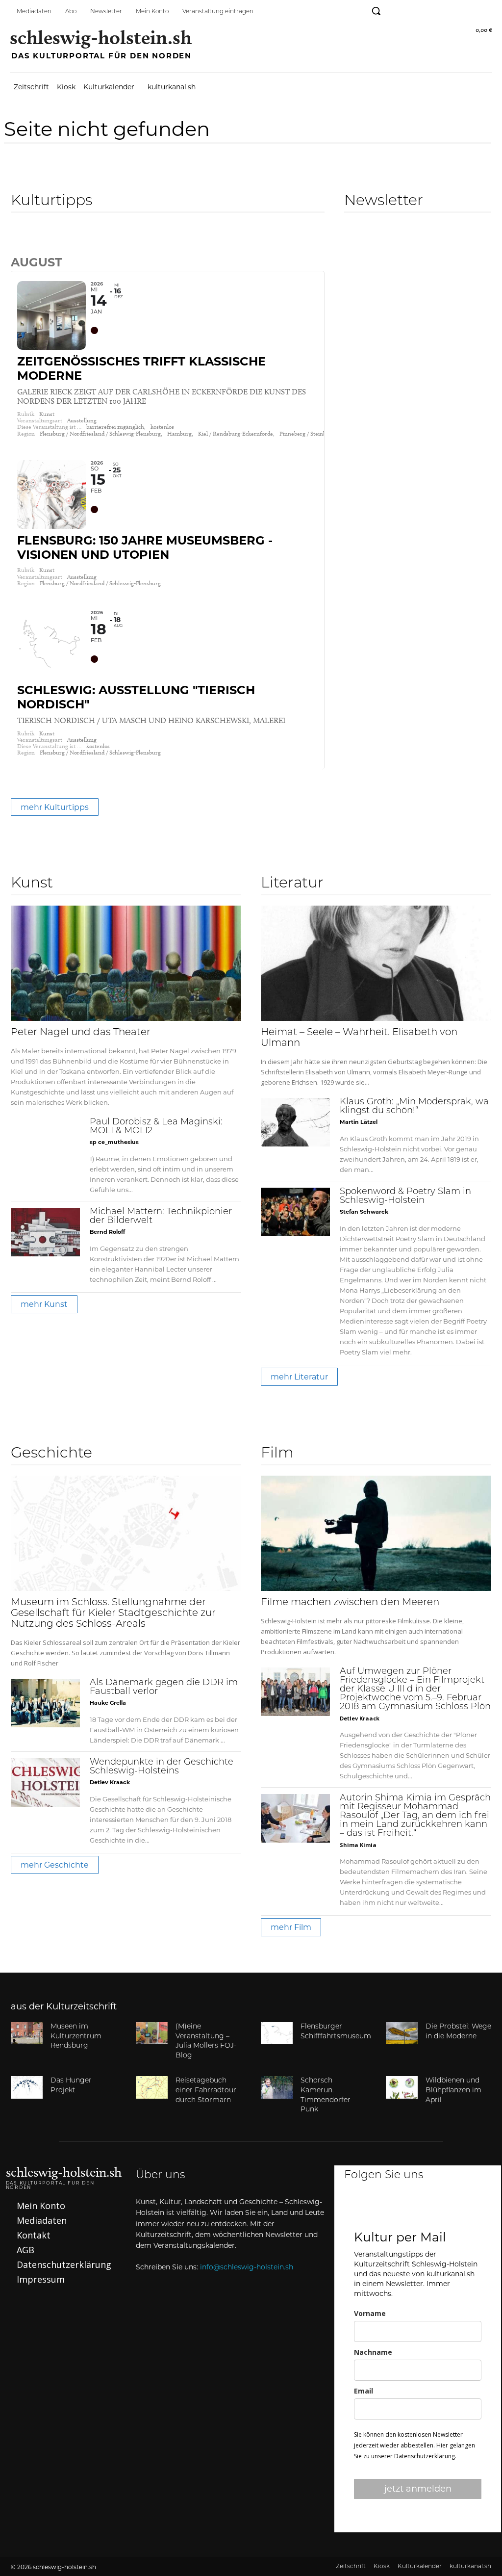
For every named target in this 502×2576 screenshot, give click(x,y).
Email (364, 2391)
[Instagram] (417, 11)
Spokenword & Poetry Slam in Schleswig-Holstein (405, 1197)
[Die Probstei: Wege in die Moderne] (402, 2033)
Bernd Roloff (107, 1232)
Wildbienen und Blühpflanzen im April (453, 2090)
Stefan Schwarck (364, 1212)
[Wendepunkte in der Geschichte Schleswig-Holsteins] (45, 1782)
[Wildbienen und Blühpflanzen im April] (402, 2087)
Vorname (370, 2313)
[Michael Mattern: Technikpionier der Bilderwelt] (45, 1232)
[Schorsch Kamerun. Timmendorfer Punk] (277, 2087)
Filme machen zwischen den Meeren (350, 1603)
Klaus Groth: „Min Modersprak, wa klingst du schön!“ (414, 1107)
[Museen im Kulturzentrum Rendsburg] (27, 2033)
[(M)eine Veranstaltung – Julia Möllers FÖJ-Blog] (152, 2033)
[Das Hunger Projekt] (27, 2087)
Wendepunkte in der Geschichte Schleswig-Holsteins (162, 1767)
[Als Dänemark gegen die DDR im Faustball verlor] (45, 1703)
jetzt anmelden (418, 2489)
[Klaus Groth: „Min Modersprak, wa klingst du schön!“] (295, 1122)
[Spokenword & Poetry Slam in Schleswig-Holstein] (295, 1212)
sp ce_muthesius (114, 1142)
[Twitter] (439, 11)
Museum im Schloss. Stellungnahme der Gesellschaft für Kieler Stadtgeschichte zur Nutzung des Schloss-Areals (113, 1613)
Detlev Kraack (110, 1782)
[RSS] (484, 11)
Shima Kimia (358, 1845)
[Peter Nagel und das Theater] (126, 963)
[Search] (19, 241)
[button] (376, 11)
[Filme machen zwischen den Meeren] (376, 1533)
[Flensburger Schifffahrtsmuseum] (277, 2033)
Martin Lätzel (359, 1122)
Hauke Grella (108, 1703)
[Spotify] (462, 11)
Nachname (373, 2352)
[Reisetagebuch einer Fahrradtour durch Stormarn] (152, 2087)
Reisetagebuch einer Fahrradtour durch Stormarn (206, 2090)
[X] (450, 2208)
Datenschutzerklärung (425, 2456)
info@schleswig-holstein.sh (247, 2267)
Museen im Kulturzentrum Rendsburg (76, 2036)
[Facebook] (395, 11)
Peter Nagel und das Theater (81, 1033)
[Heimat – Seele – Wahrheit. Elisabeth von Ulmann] (376, 963)
